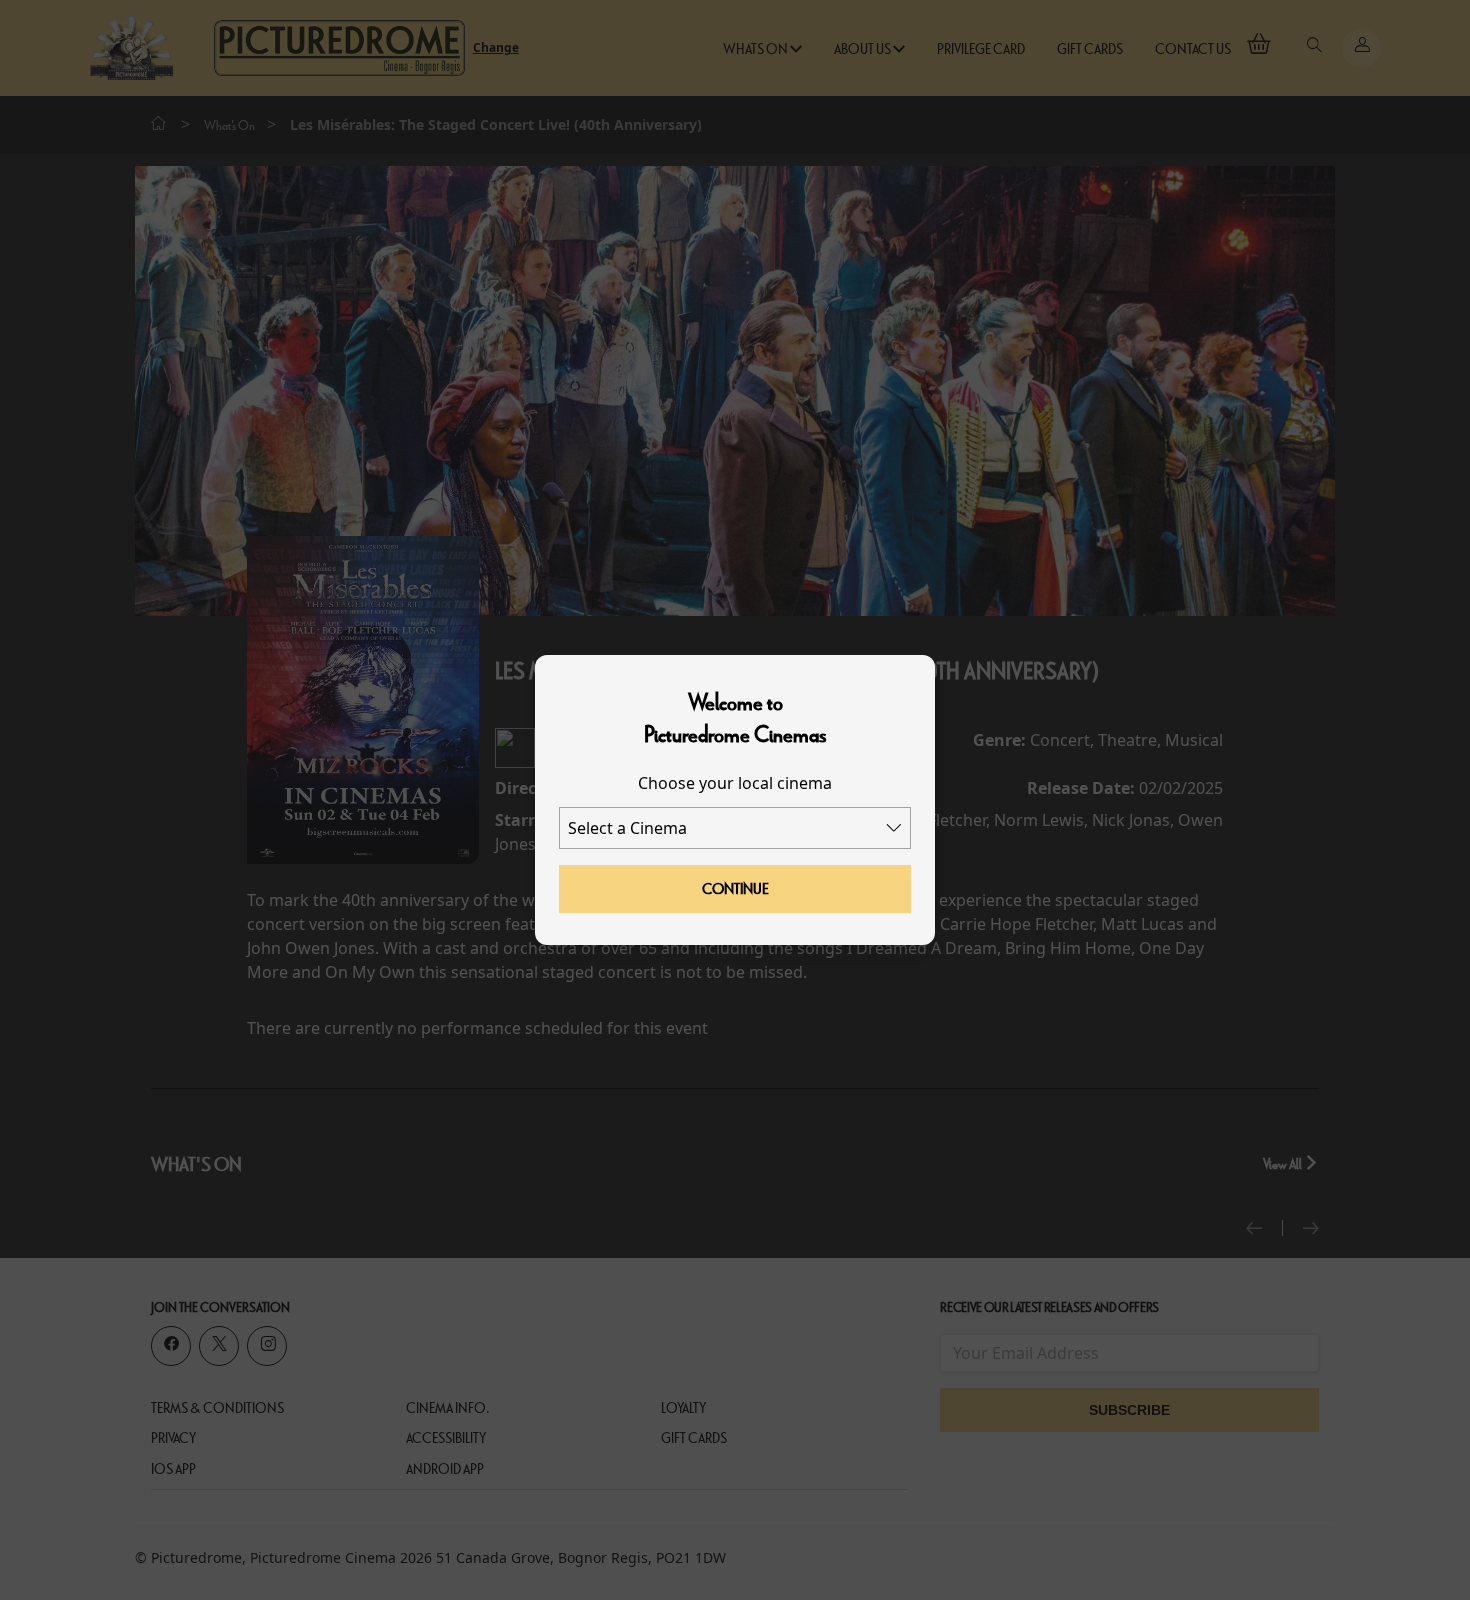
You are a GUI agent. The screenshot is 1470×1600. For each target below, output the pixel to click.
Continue (735, 889)
